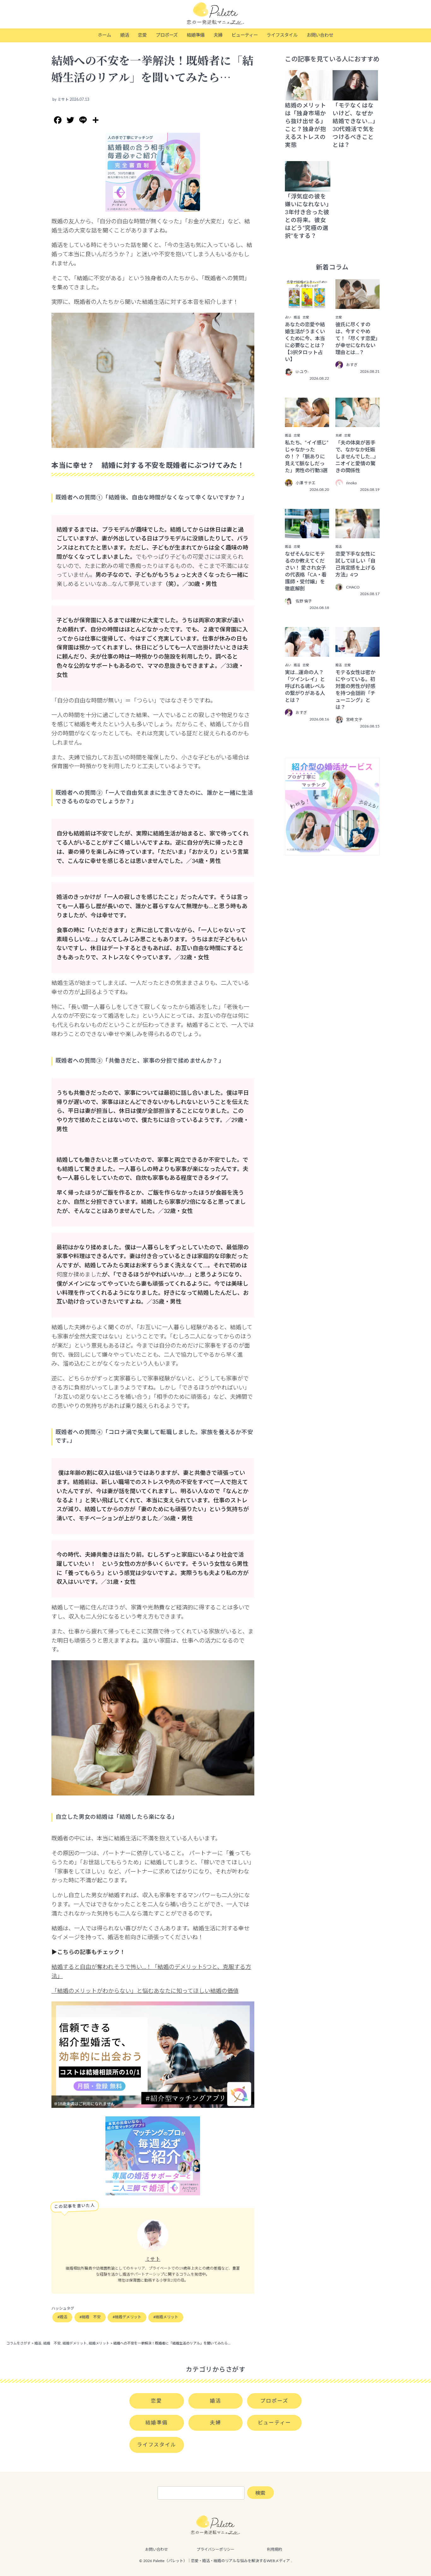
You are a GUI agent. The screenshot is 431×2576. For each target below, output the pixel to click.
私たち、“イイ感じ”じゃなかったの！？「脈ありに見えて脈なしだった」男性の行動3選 (307, 457)
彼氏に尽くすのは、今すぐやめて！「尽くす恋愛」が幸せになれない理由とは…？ (357, 339)
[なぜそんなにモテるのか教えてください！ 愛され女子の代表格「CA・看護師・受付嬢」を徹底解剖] (307, 534)
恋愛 (142, 35)
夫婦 (218, 35)
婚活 (125, 35)
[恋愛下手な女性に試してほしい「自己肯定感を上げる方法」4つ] (357, 534)
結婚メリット (167, 2317)
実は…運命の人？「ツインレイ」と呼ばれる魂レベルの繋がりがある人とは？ (305, 686)
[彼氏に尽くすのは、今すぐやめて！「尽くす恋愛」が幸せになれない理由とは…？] (357, 305)
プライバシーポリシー (215, 2549)
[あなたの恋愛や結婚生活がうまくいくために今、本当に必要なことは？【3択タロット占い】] (307, 305)
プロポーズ (167, 35)
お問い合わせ (320, 35)
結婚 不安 (91, 2317)
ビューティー (245, 35)
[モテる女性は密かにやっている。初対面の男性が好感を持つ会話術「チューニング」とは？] (357, 652)
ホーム (104, 35)
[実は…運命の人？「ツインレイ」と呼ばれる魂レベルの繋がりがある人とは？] (307, 652)
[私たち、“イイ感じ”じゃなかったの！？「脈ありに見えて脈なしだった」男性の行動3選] (307, 423)
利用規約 (275, 2549)
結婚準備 (196, 35)
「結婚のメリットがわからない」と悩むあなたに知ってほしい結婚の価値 (145, 1991)
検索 (260, 2493)
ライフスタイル (282, 35)
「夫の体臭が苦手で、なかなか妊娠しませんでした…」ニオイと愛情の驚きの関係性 (357, 457)
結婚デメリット (128, 2317)
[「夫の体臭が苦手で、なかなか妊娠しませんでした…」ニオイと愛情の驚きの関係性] (357, 423)
